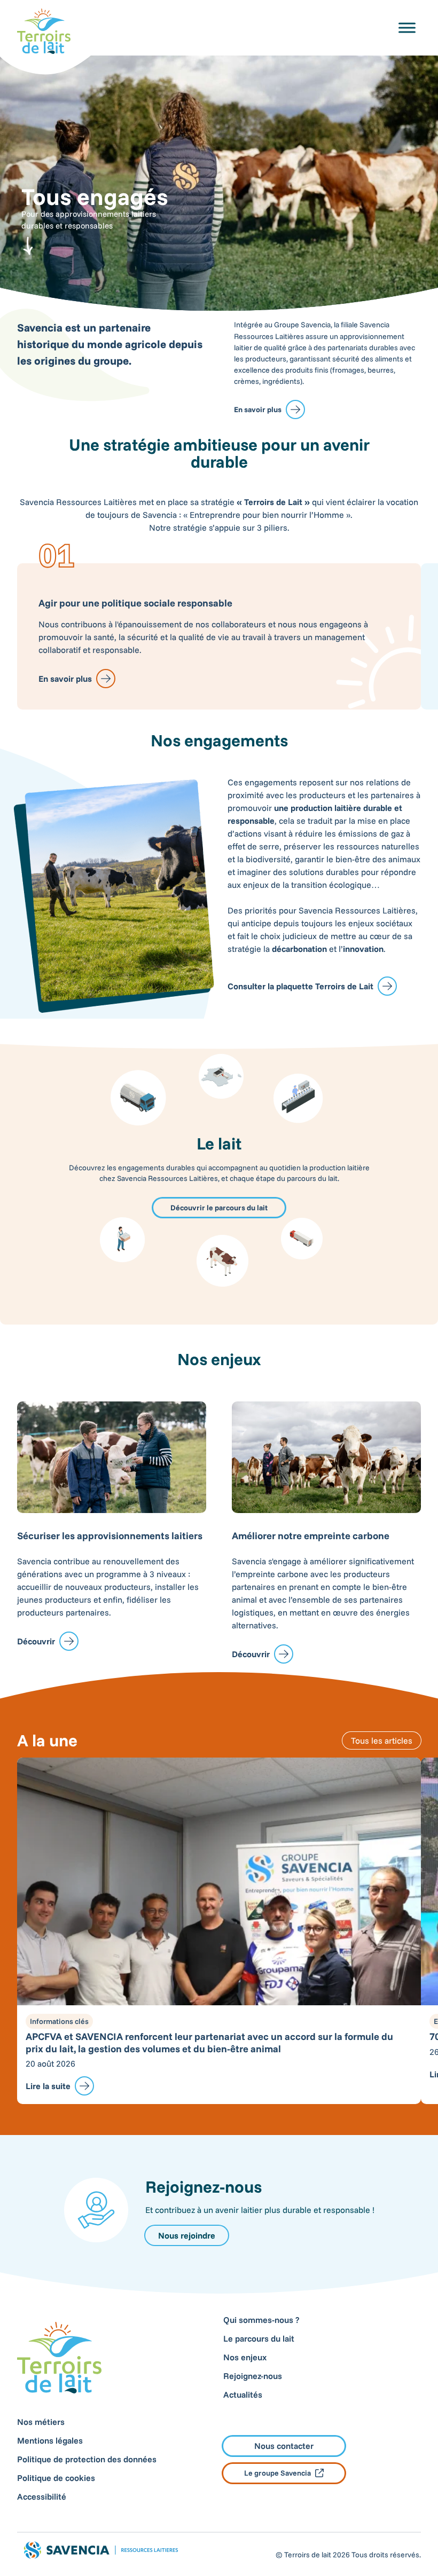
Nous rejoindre (187, 2235)
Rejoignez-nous (253, 2376)
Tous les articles (382, 1740)
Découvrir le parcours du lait (219, 1208)
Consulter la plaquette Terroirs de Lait (300, 986)
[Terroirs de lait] (44, 31)
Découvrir (36, 1641)
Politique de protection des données (87, 2459)
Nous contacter (284, 2446)
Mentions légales (50, 2440)
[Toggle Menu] (407, 27)
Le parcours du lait (259, 2338)
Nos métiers (41, 2422)
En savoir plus (258, 409)
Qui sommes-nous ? (261, 2320)
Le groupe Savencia (277, 2473)
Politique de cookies (56, 2478)
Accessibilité (42, 2496)
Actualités (243, 2394)
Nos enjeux (245, 2357)
